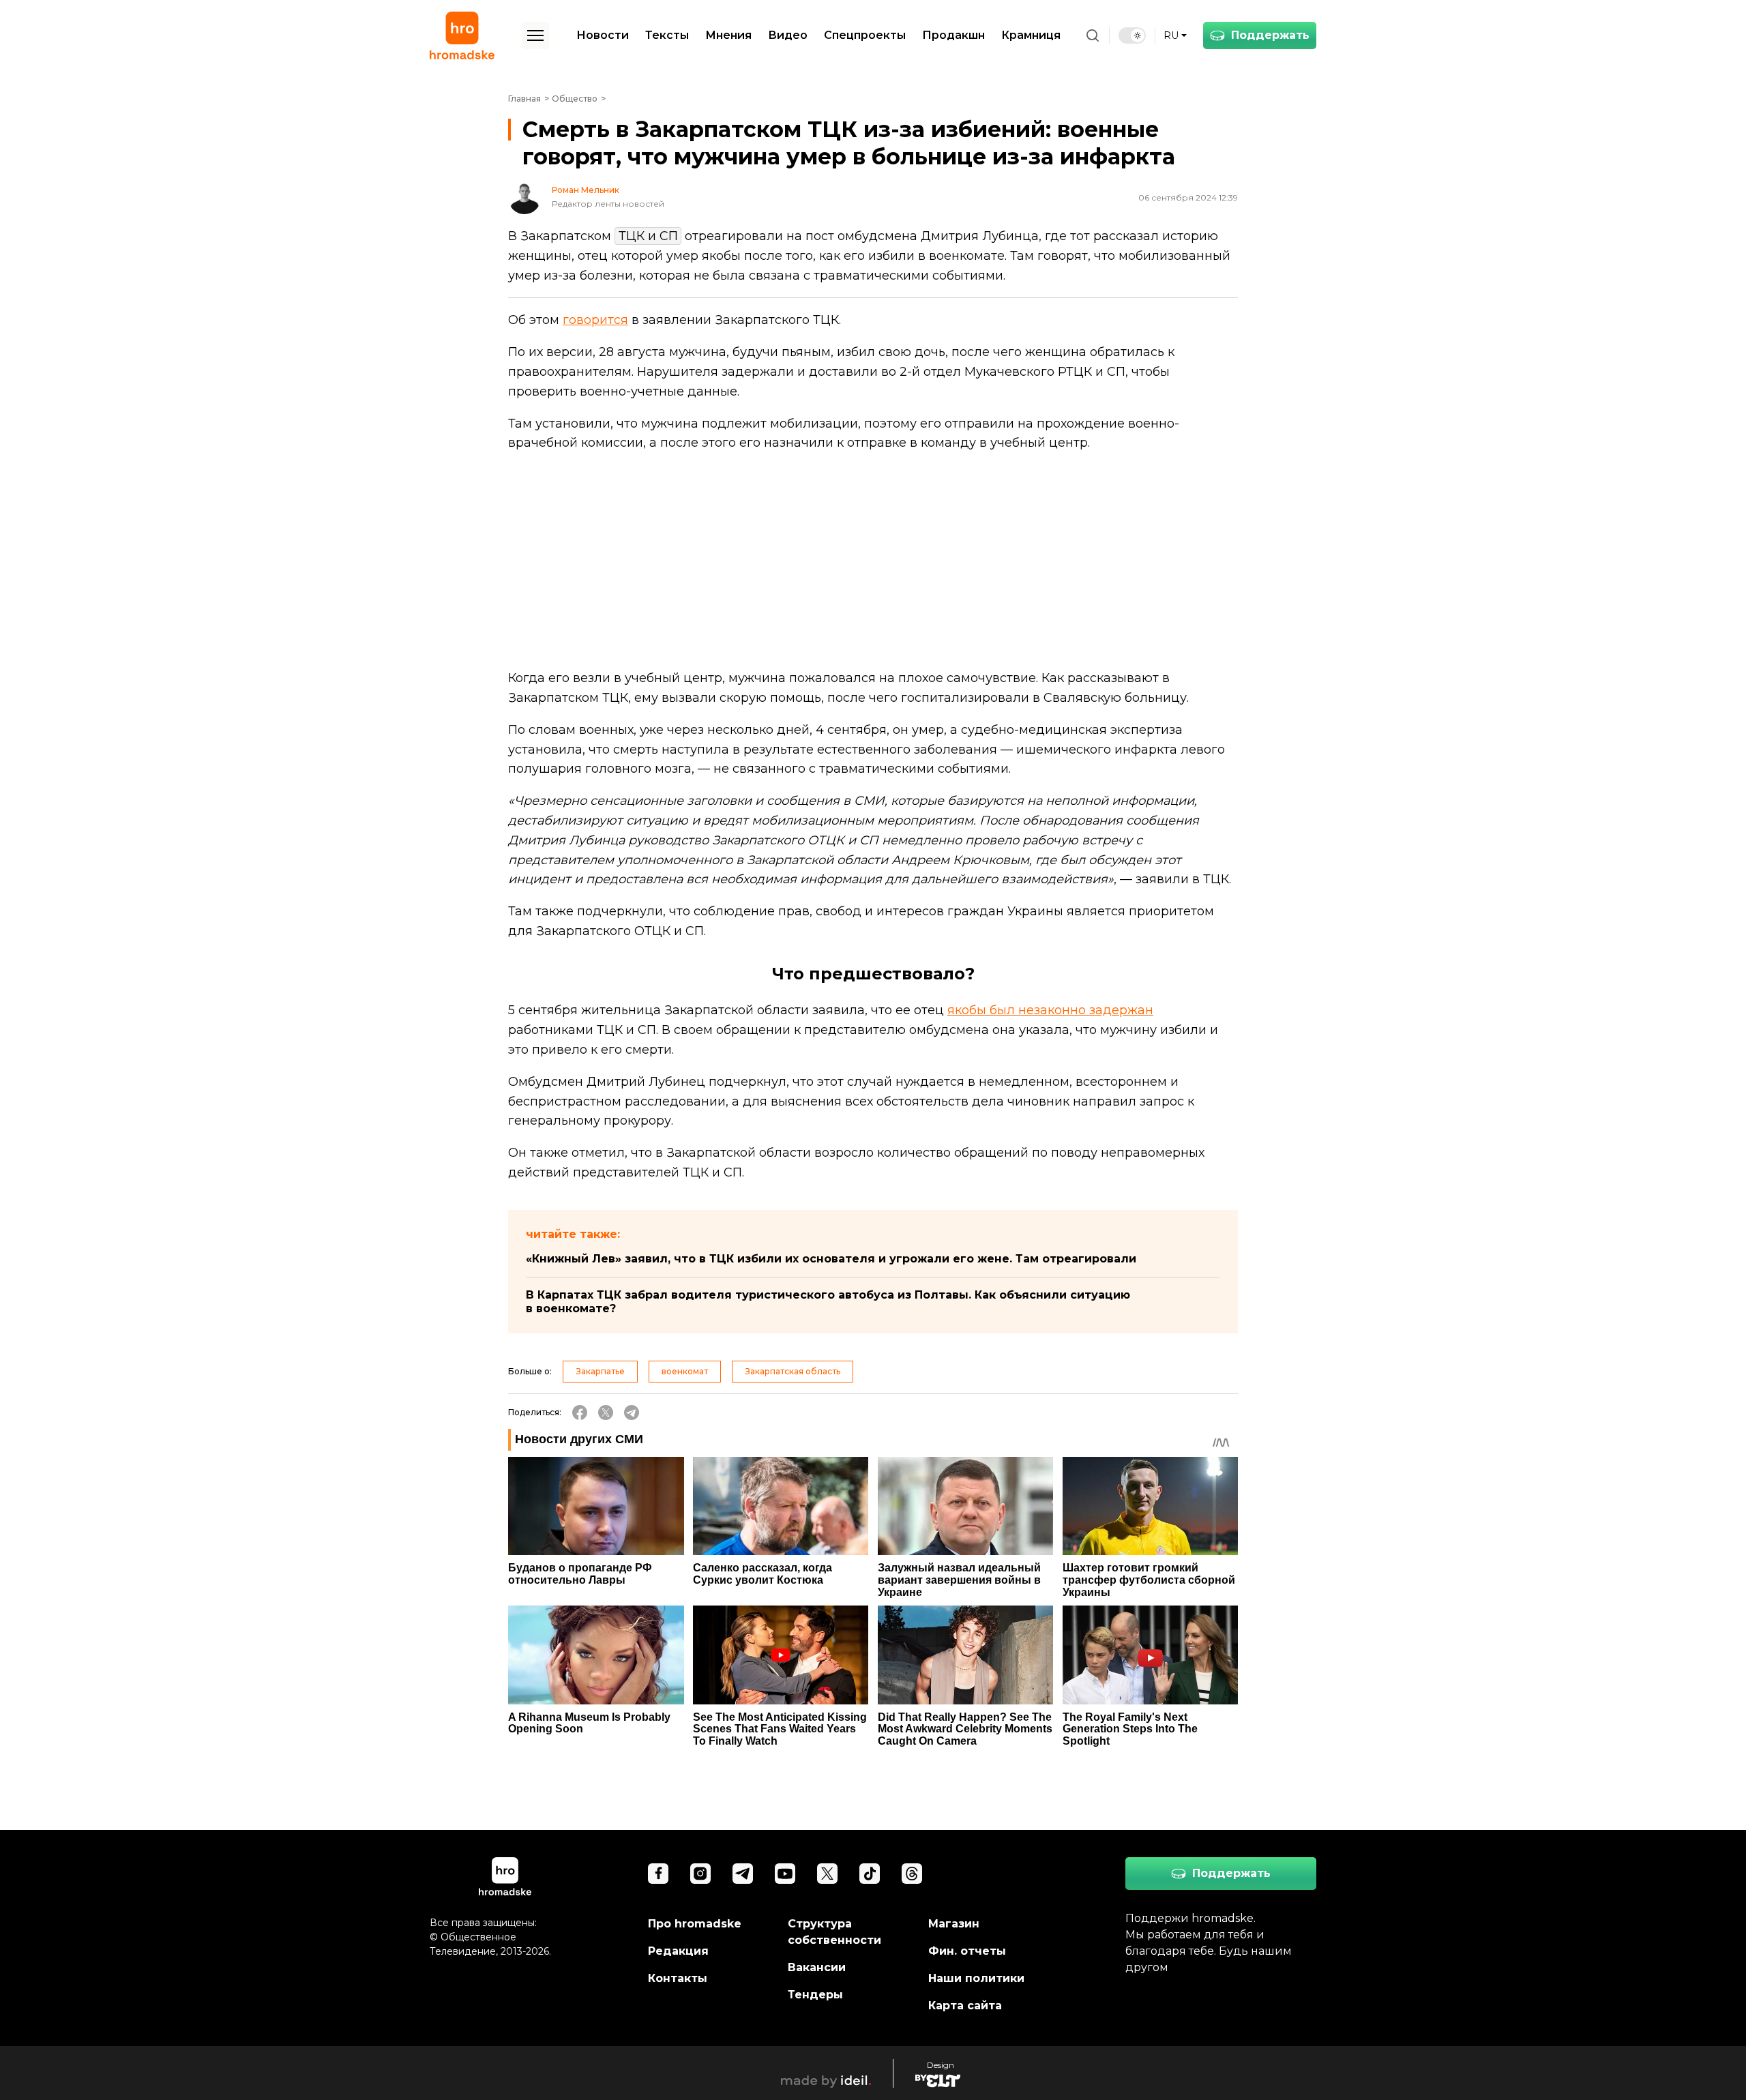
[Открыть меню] (535, 35)
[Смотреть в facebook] (658, 1874)
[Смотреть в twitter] (827, 1874)
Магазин (954, 1924)
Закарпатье (600, 1371)
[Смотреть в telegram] (743, 1874)
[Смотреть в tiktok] (870, 1874)
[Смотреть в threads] (912, 1874)
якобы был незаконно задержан (1050, 1010)
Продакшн (953, 35)
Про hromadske (695, 1924)
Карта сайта (965, 2006)
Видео (788, 35)
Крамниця (1031, 35)
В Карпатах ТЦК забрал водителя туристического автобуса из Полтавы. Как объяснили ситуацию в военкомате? (828, 1302)
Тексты (667, 35)
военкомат (685, 1371)
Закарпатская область (793, 1371)
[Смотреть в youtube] (785, 1874)
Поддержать (1270, 35)
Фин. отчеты (967, 1951)
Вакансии (817, 1967)
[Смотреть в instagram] (700, 1874)
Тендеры (815, 1995)
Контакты (678, 1978)
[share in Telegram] (632, 1413)
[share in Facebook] (580, 1413)
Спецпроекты (865, 35)
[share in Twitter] (606, 1413)
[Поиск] (1093, 35)
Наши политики (976, 1978)
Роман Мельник (586, 190)
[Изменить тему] (1132, 35)
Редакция (678, 1951)
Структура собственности (834, 1932)
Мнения (728, 35)
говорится (595, 320)
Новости (603, 35)
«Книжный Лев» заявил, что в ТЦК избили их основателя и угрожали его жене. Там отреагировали (831, 1259)
